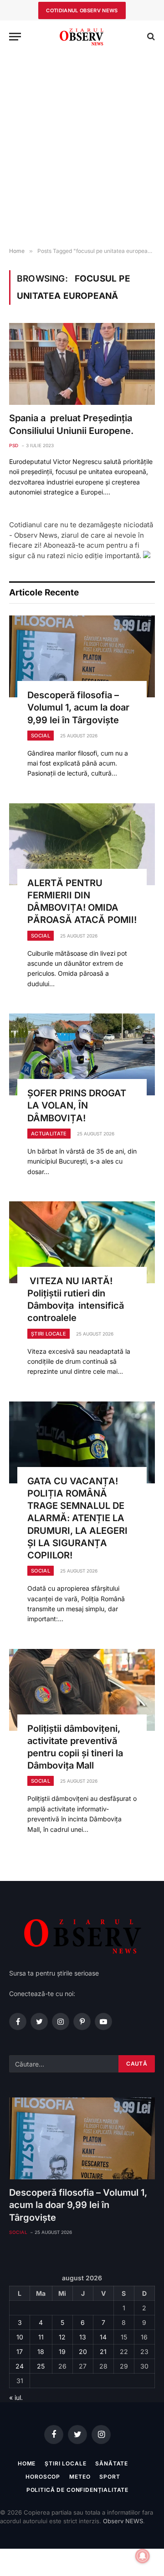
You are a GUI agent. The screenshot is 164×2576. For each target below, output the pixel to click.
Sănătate (112, 2463)
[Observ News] (82, 37)
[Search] (150, 37)
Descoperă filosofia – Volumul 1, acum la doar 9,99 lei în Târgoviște (78, 707)
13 (83, 2337)
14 (103, 2337)
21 (103, 2352)
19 (62, 2352)
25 (41, 2366)
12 (62, 2337)
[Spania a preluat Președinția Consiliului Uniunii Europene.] (82, 364)
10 (20, 2337)
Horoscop (43, 2477)
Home (27, 2463)
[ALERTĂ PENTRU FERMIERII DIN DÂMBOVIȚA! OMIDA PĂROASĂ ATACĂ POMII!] (82, 844)
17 (20, 2352)
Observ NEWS (123, 2521)
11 (41, 2337)
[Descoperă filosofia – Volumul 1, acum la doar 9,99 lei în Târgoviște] (82, 656)
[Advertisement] (82, 150)
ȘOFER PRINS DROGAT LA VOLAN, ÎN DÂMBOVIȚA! (77, 1105)
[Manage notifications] (143, 2556)
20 (83, 2352)
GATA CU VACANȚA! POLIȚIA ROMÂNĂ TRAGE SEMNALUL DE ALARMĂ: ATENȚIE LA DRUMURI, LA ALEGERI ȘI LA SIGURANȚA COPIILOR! (77, 1518)
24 (20, 2366)
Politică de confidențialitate (77, 2490)
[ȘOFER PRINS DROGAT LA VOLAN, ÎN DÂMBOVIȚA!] (82, 1054)
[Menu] (15, 37)
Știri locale (65, 2463)
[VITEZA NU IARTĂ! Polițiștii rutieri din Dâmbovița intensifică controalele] (82, 1242)
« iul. (16, 2397)
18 (41, 2352)
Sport (110, 2477)
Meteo (80, 2477)
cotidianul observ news (82, 10)
